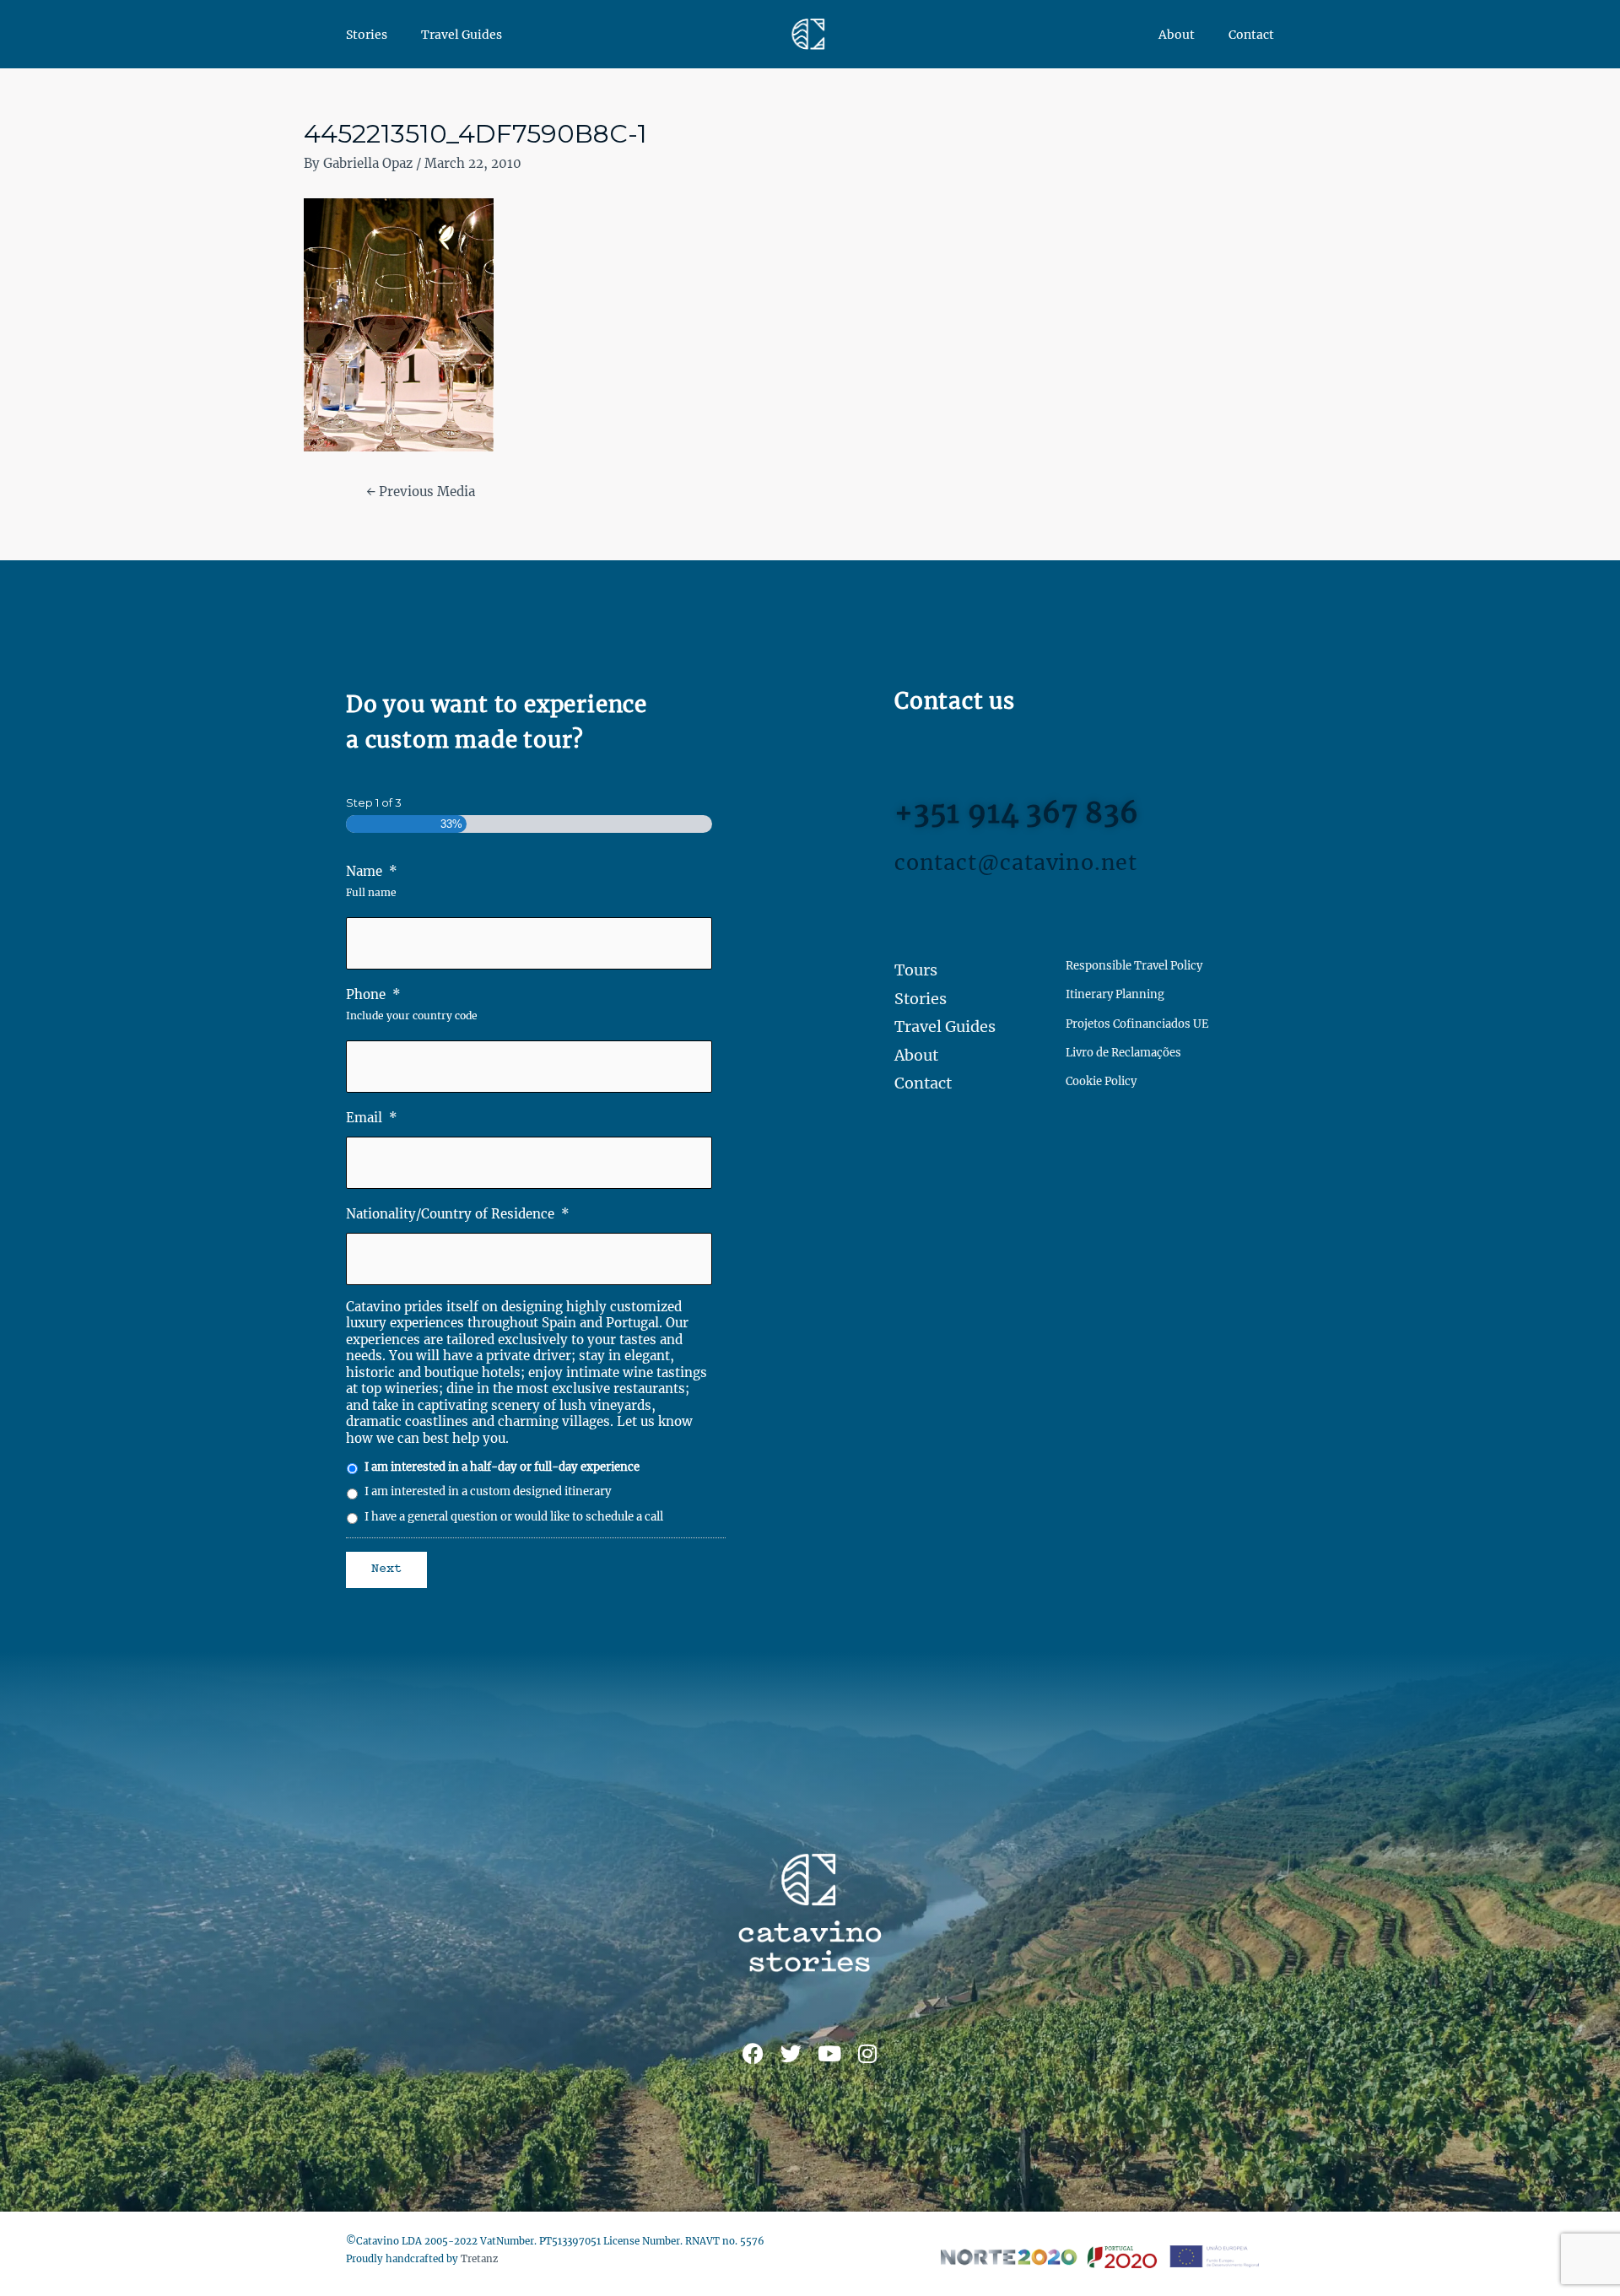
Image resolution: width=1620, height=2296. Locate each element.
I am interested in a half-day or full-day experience (502, 1467)
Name (372, 871)
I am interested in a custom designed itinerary (488, 1491)
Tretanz (479, 2259)
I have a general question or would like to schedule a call (514, 1517)
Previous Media (421, 492)
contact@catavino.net (1016, 862)
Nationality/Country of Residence (458, 1214)
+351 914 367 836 (1017, 813)
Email (372, 1118)
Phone (373, 994)
